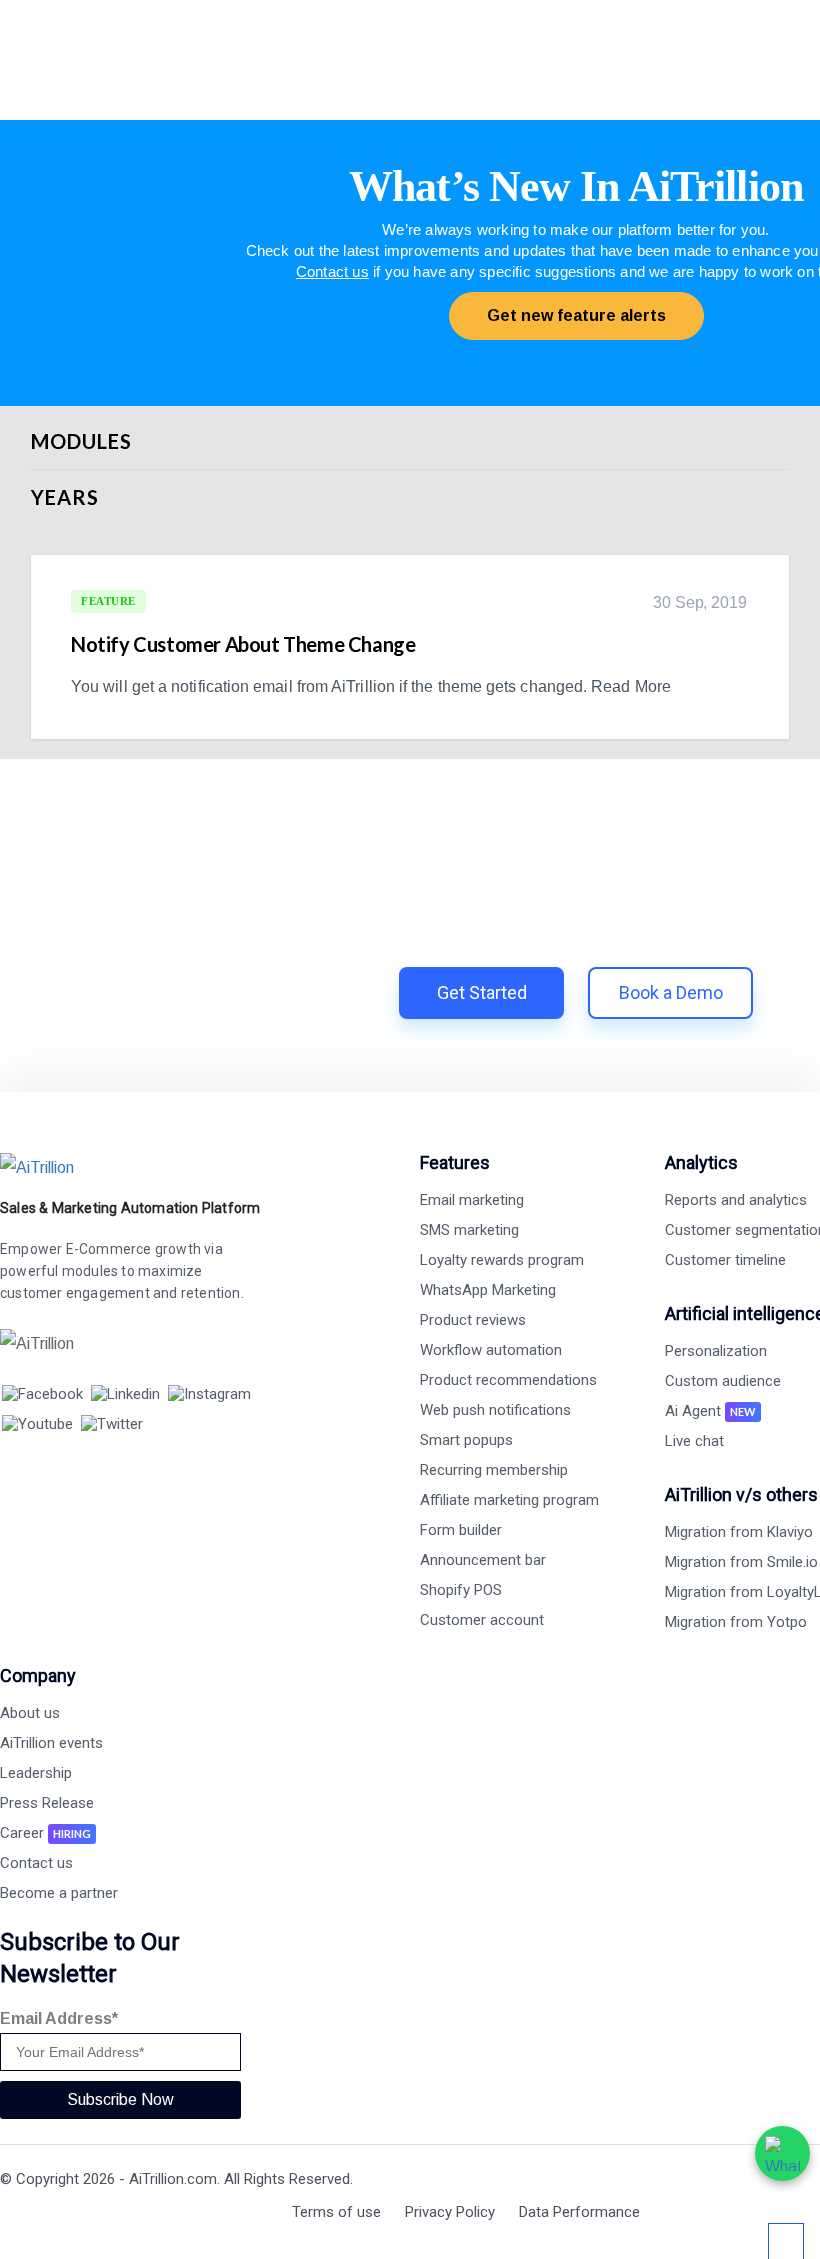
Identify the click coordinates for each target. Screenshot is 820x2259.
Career (45, 1833)
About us (30, 1713)
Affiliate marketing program (509, 1500)
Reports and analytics (736, 1200)
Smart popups (466, 1440)
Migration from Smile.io (741, 1562)
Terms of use (336, 2212)
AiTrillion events (51, 1743)
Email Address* (59, 2018)
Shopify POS (461, 1590)
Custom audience (723, 1381)
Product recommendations (508, 1380)
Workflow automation (491, 1350)
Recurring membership (494, 1470)
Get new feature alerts (576, 315)
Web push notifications (495, 1410)
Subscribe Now (120, 2099)
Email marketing (472, 1200)
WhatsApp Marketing (488, 1290)
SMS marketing (469, 1230)
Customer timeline (725, 1260)
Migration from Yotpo (736, 1622)
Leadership (36, 1773)
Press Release (47, 1803)
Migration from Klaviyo (739, 1532)
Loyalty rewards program (502, 1260)
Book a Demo (671, 992)
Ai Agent (710, 1411)
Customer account (482, 1620)
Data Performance (579, 2212)
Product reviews (473, 1320)
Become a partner (59, 1893)
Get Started (482, 992)
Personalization (716, 1351)
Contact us (332, 271)
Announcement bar (483, 1560)
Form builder (461, 1530)
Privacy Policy (450, 2212)
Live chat (694, 1441)
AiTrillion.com (173, 2179)
